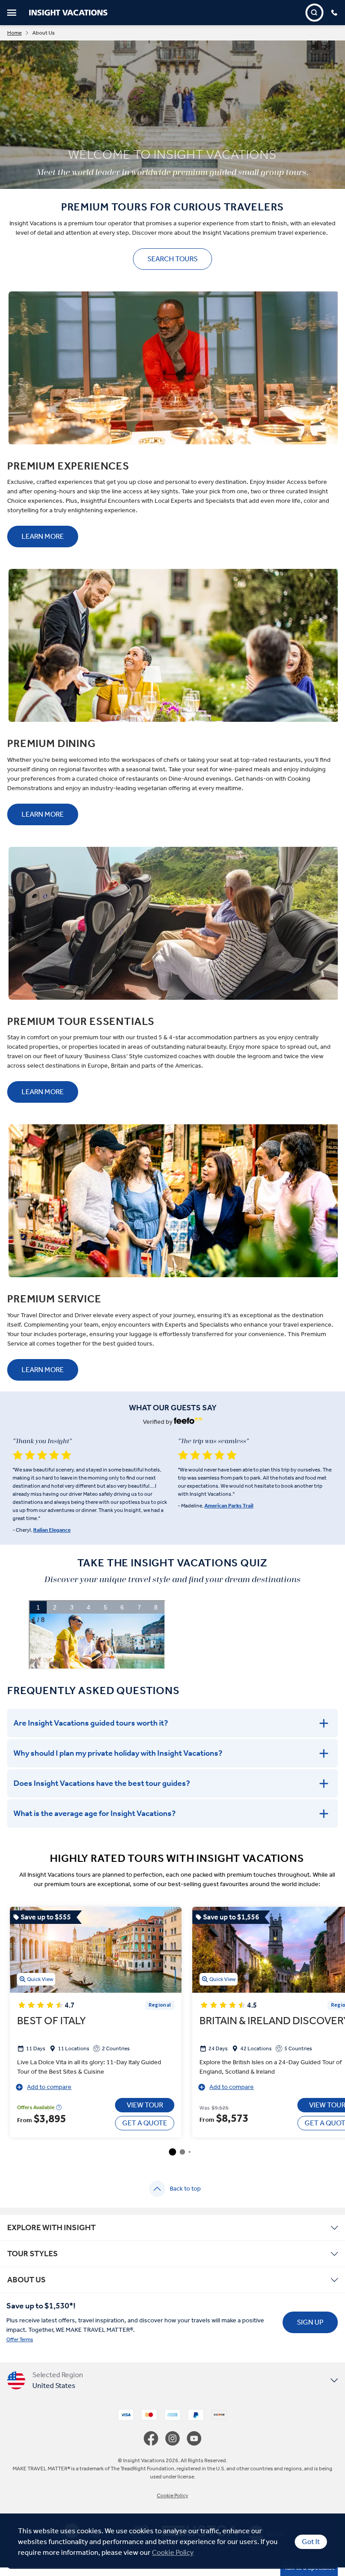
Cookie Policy (173, 2552)
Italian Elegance (52, 1530)
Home (14, 33)
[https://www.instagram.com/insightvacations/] (176, 2438)
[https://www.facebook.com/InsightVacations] (155, 2438)
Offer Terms (20, 2339)
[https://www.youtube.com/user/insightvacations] (194, 2438)
